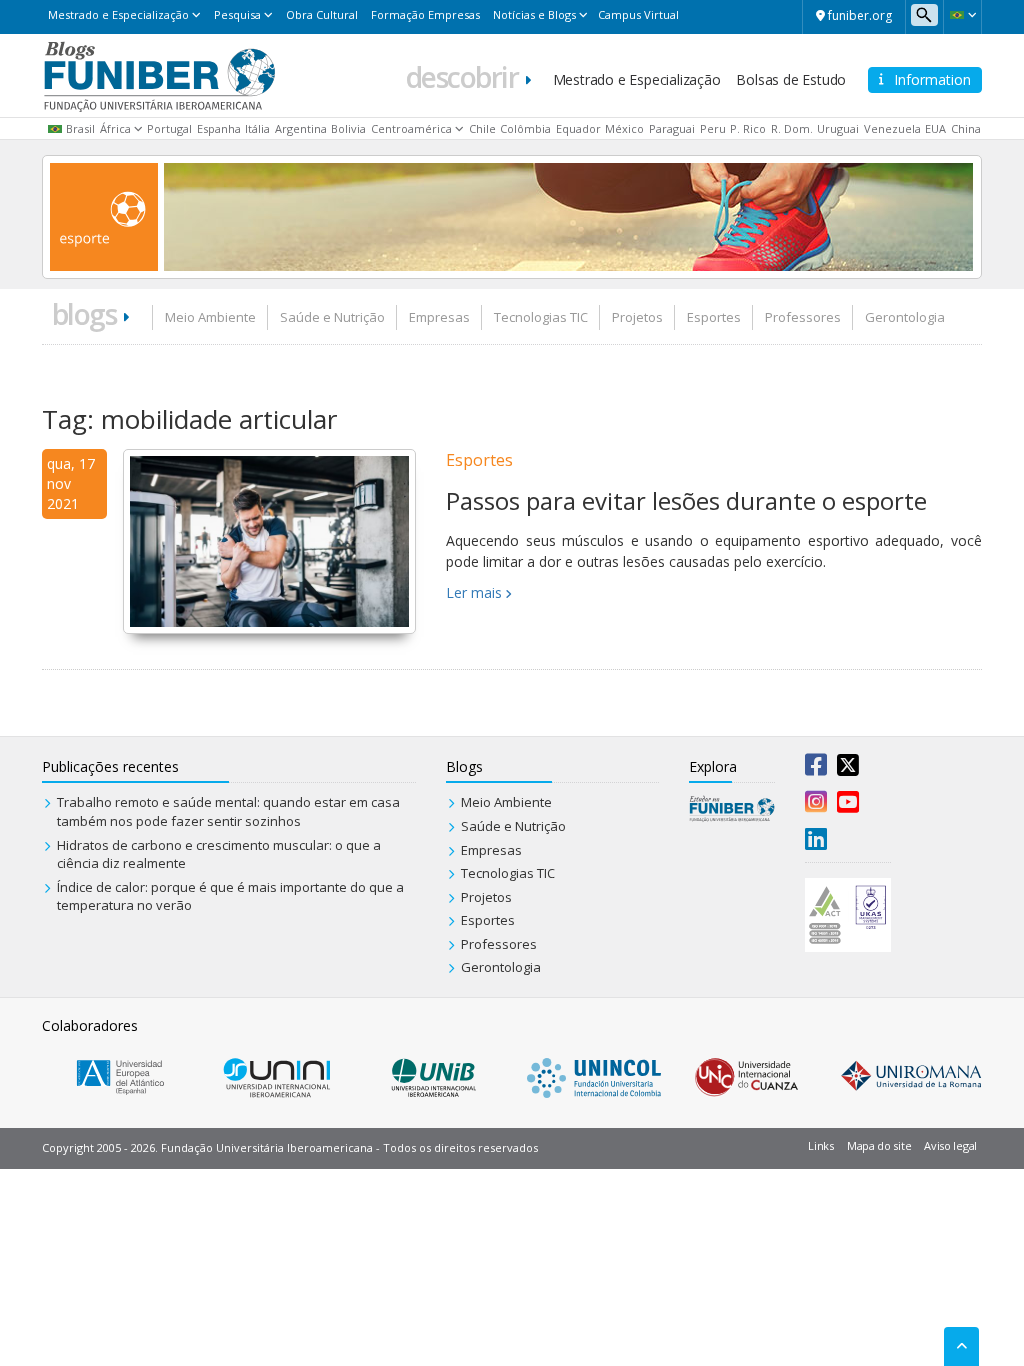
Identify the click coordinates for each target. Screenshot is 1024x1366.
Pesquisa (237, 14)
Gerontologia (905, 317)
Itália (257, 128)
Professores (803, 317)
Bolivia (348, 128)
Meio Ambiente (210, 317)
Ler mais (474, 592)
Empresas (439, 317)
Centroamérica (411, 128)
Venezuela (892, 128)
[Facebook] (816, 769)
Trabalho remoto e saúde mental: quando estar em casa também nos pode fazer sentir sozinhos (228, 811)
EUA (935, 128)
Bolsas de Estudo (791, 79)
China (966, 128)
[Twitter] (848, 769)
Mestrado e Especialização (118, 14)
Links (821, 1145)
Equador (578, 128)
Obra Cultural (322, 14)
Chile (482, 128)
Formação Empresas (425, 14)
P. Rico (748, 128)
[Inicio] (159, 74)
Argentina (301, 128)
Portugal (169, 128)
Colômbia (525, 128)
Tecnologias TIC (541, 317)
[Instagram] (816, 806)
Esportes (714, 317)
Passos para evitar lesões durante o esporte (686, 500)
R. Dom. (792, 128)
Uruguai (838, 128)
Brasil (80, 128)
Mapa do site (879, 1145)
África (115, 128)
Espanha (219, 128)
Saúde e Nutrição (332, 317)
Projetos (637, 317)
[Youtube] (848, 806)
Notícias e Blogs (534, 14)
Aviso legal (950, 1145)
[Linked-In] (816, 843)
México (624, 128)
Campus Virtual (638, 14)
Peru (713, 128)
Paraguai (672, 128)
